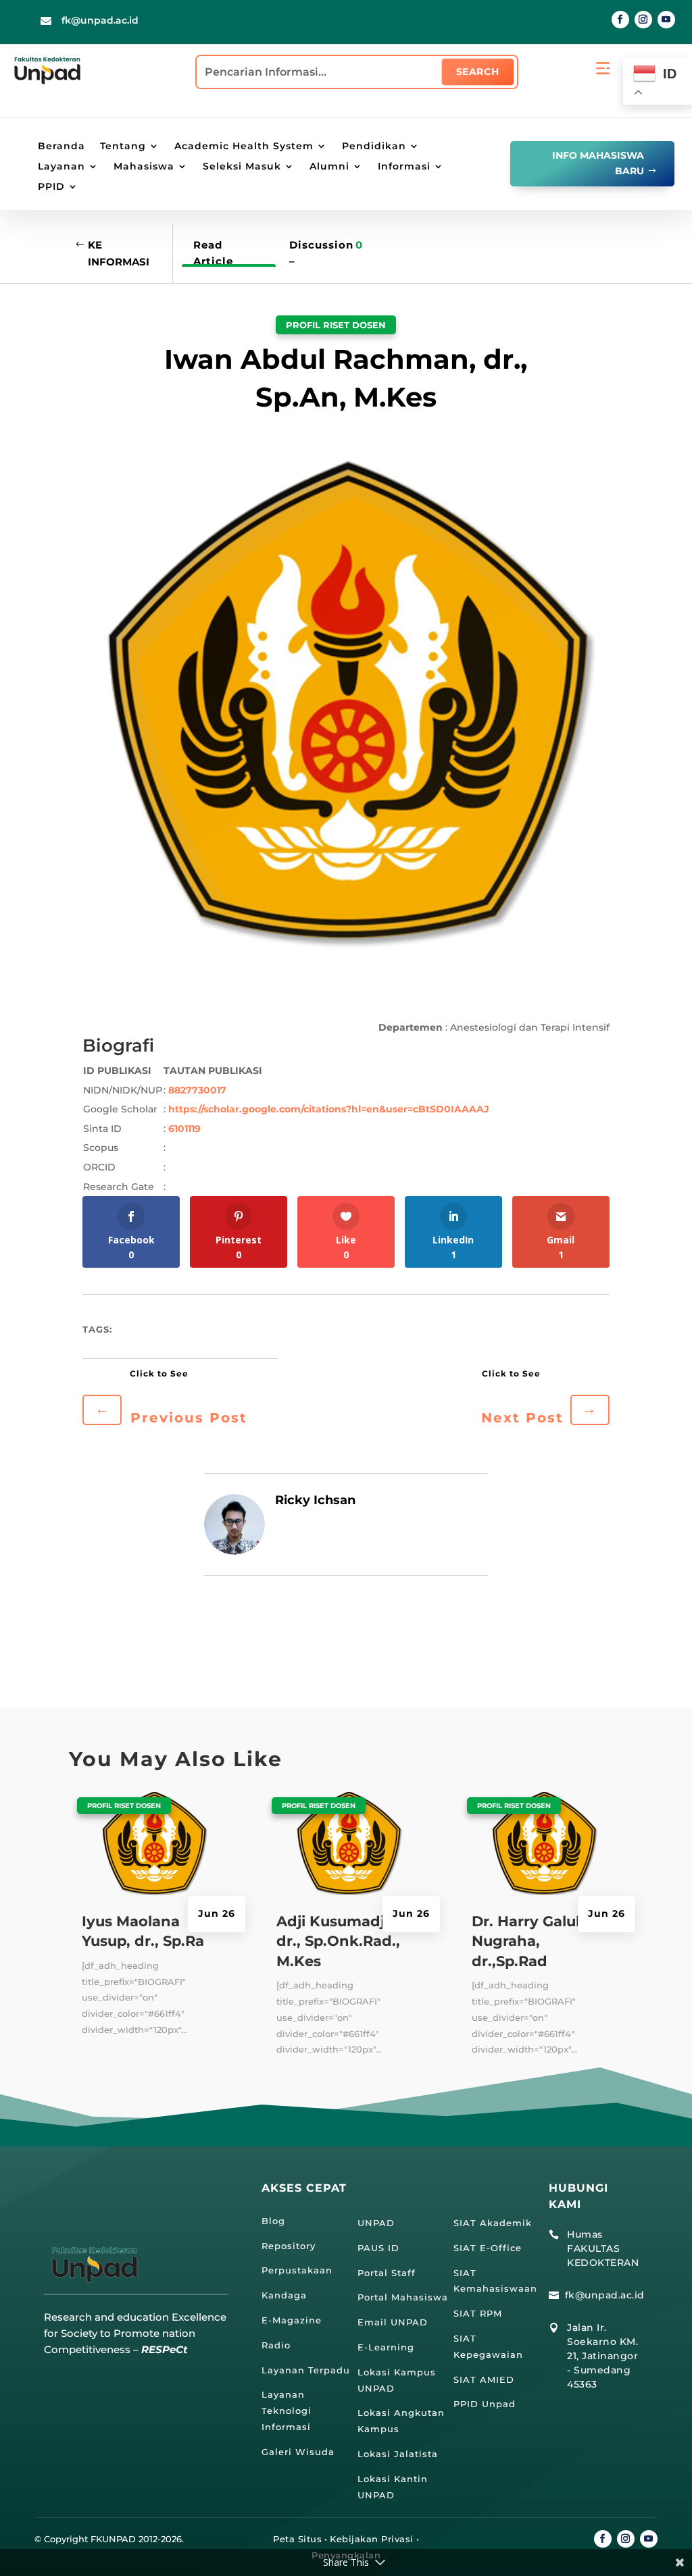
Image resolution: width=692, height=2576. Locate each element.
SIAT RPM (478, 2313)
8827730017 (197, 1090)
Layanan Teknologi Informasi (287, 2411)
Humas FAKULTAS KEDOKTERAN (603, 2248)
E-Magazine (292, 2320)
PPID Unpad (485, 2404)
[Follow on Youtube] (666, 20)
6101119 (184, 1129)
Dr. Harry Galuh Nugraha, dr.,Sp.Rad (529, 1941)
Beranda (61, 147)
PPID (51, 187)
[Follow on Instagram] (643, 20)
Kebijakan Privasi (372, 2539)
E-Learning (386, 2347)
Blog (273, 2221)
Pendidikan (374, 147)
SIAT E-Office (488, 2248)
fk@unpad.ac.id (100, 20)
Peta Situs (297, 2539)
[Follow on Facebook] (620, 20)
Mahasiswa (144, 167)
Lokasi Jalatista (398, 2454)
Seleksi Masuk (242, 167)
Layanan (61, 167)
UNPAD (376, 2223)
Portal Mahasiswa (403, 2297)
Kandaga (284, 2295)
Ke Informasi (119, 254)
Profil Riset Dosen (336, 325)
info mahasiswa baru (598, 163)
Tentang (123, 147)
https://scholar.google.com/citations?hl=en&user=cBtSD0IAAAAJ (329, 1109)
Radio (276, 2345)
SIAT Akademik (493, 2223)
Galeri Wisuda (298, 2452)
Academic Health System (244, 147)
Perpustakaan (297, 2270)
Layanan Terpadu (306, 2370)
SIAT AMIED (484, 2379)
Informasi (404, 167)
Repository (289, 2246)
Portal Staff (387, 2273)
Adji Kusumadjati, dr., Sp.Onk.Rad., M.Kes (342, 1941)
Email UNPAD (393, 2322)
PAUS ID (378, 2248)
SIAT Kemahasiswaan (495, 2281)
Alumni (329, 167)
